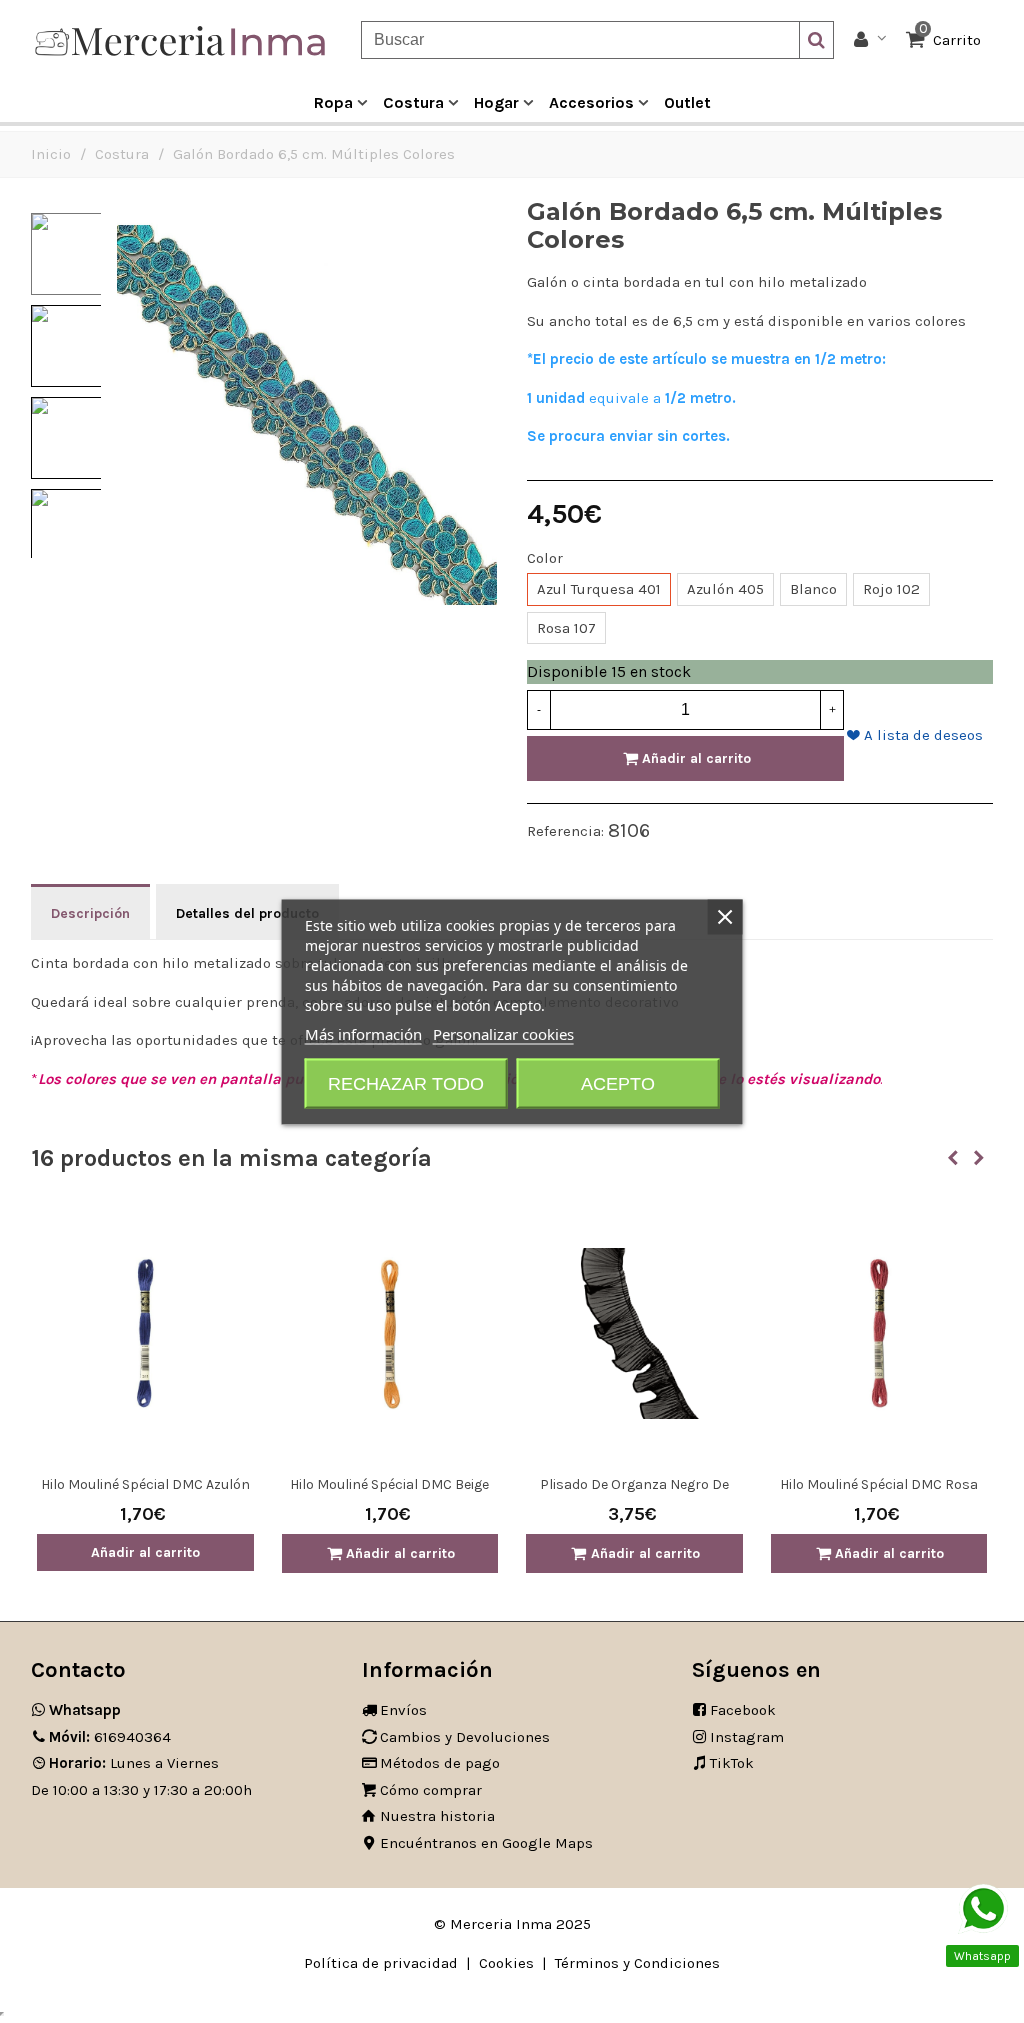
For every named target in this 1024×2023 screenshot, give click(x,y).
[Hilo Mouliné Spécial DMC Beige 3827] (390, 1333)
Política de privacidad (381, 1963)
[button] (953, 1158)
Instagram (747, 1737)
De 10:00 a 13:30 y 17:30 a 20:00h (141, 1790)
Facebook (743, 1710)
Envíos (403, 1710)
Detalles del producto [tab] (247, 913)
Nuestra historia (437, 1816)
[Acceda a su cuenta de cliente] (870, 40)
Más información (363, 1033)
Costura (413, 102)
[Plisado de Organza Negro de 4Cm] (634, 1333)
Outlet (687, 102)
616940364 (110, 1737)
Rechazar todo (406, 1083)
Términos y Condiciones (637, 1963)
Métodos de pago (440, 1763)
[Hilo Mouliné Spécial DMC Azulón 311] (145, 1333)
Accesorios (591, 102)
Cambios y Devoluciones (465, 1737)
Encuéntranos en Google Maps (486, 1843)
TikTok (732, 1763)
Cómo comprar (431, 1790)
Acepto (618, 1083)
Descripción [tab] (90, 913)
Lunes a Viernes (134, 1763)
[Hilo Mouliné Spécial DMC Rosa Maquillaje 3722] (879, 1333)
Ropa (333, 102)
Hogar (496, 102)
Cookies (506, 1963)
